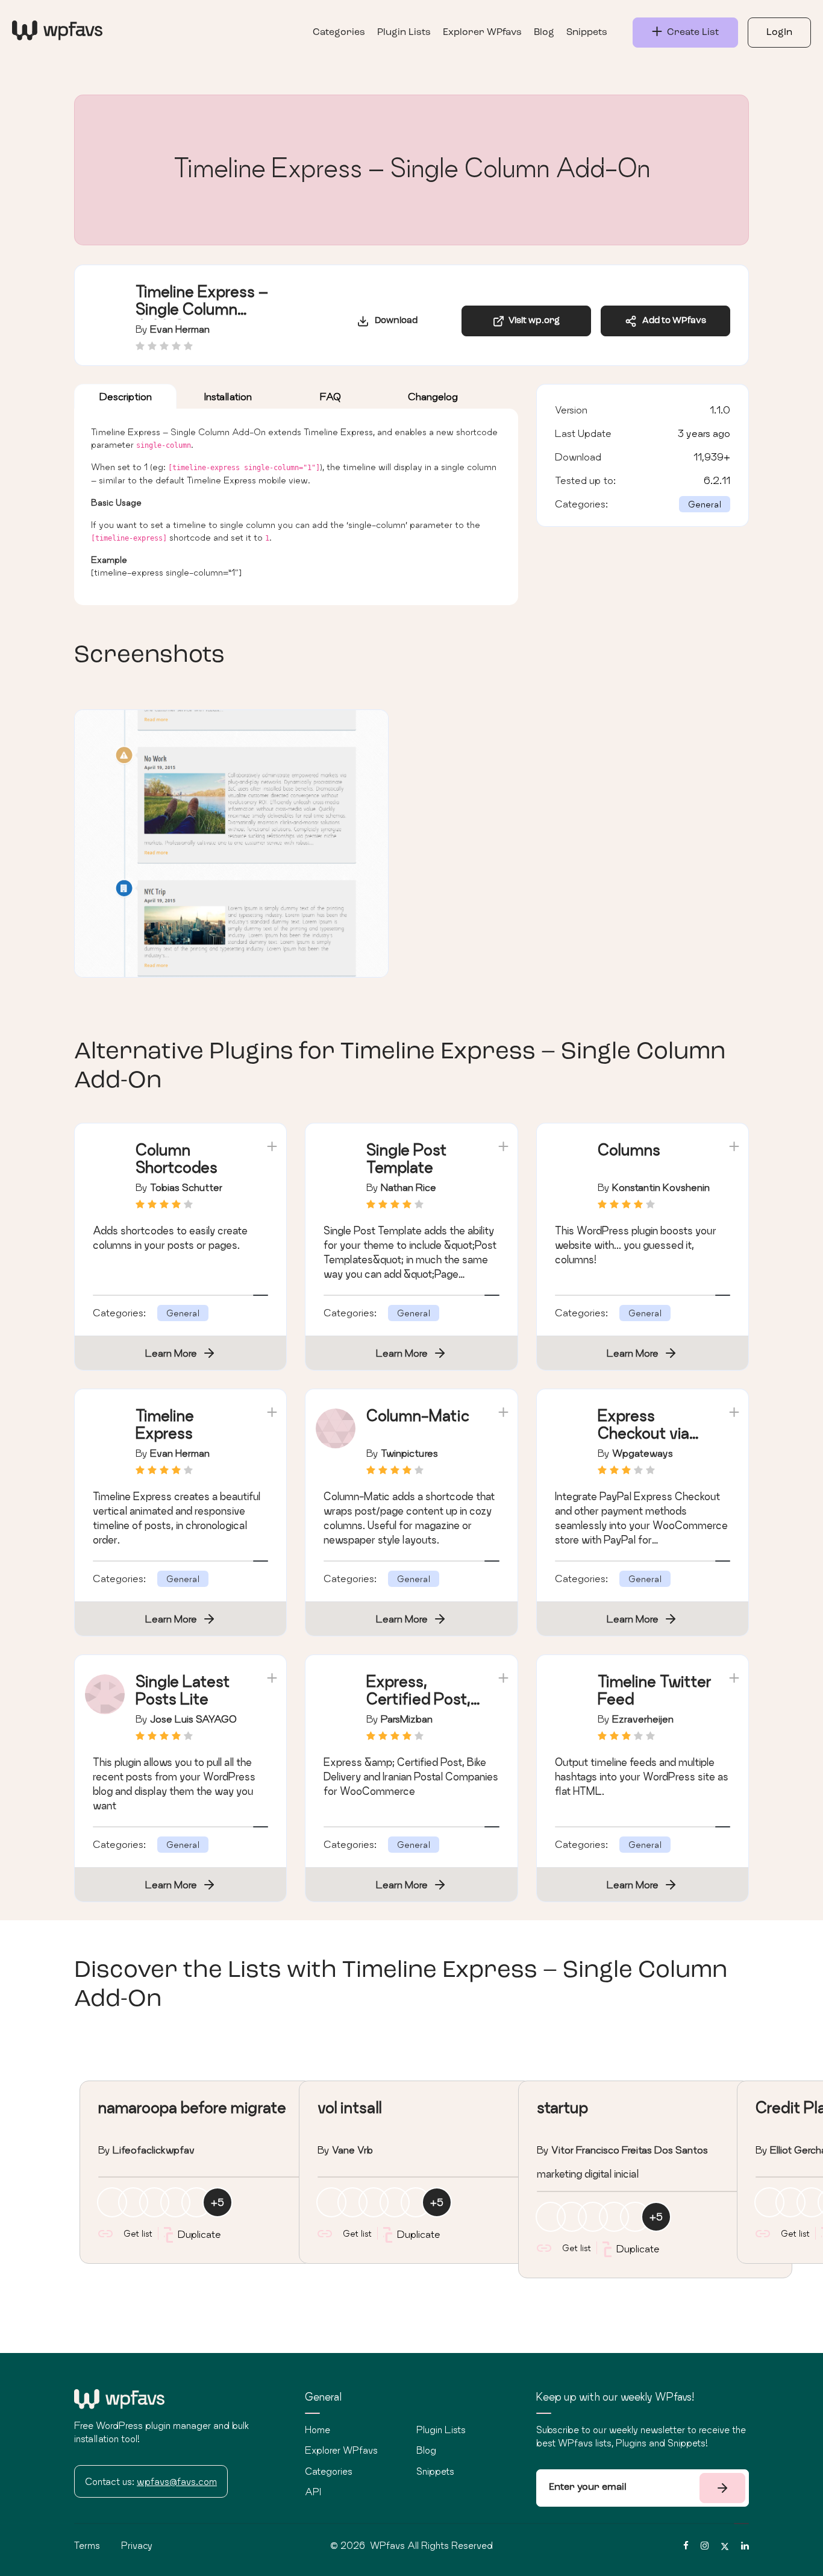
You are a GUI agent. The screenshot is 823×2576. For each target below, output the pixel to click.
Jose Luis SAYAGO (193, 1719)
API (313, 2492)
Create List (690, 33)
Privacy (137, 2545)
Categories (339, 33)
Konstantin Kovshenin (661, 1187)
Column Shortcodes (177, 1158)
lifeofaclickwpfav (154, 2150)
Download (393, 321)
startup (562, 2107)
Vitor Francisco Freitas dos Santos (630, 2150)
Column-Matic (418, 1415)
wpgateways (643, 1453)
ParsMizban (407, 1719)
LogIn (779, 33)
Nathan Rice (408, 1187)
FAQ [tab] (330, 396)
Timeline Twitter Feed (655, 1690)
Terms (87, 2545)
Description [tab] (126, 396)
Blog (544, 33)
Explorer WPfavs (482, 33)
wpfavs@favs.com (177, 2481)
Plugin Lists (404, 33)
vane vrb (352, 2150)
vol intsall (349, 2107)
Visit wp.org (532, 321)
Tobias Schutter (186, 1187)
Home (318, 2430)
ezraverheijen (643, 1719)
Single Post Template (406, 1158)
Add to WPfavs (671, 321)
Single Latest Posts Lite (183, 1690)
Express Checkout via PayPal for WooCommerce (653, 1441)
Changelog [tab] (433, 396)
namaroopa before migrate (192, 2107)
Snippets (587, 33)
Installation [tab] (228, 396)
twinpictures (409, 1453)
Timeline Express (165, 1424)
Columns (629, 1150)
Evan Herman (180, 329)
